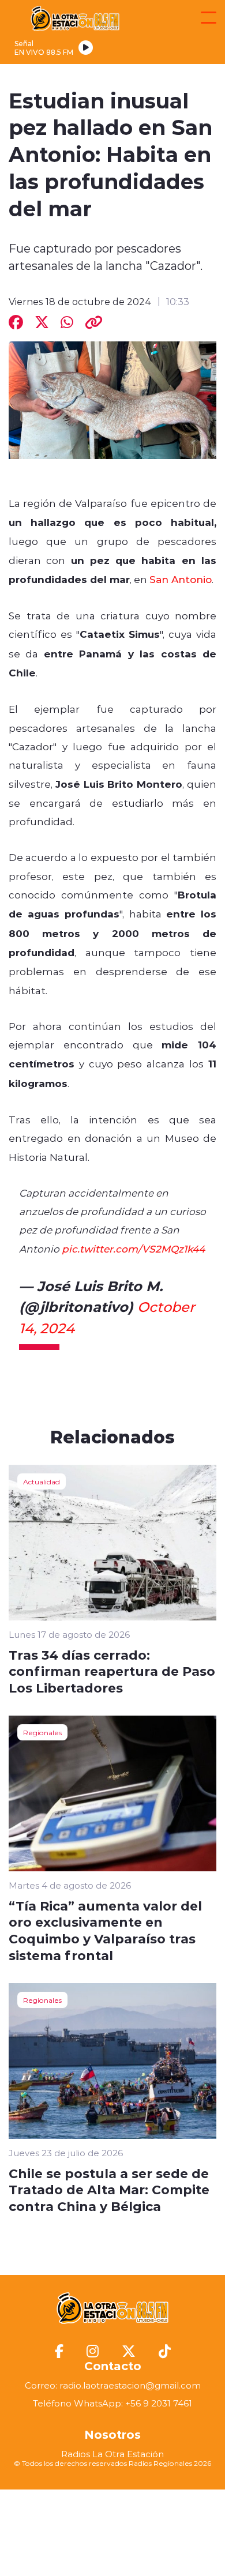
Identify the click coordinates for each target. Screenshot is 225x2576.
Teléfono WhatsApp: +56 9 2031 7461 (112, 2403)
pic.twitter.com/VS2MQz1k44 (133, 1248)
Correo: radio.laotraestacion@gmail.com (113, 2385)
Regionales (42, 1732)
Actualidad (42, 1481)
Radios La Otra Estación (112, 2454)
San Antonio (181, 579)
